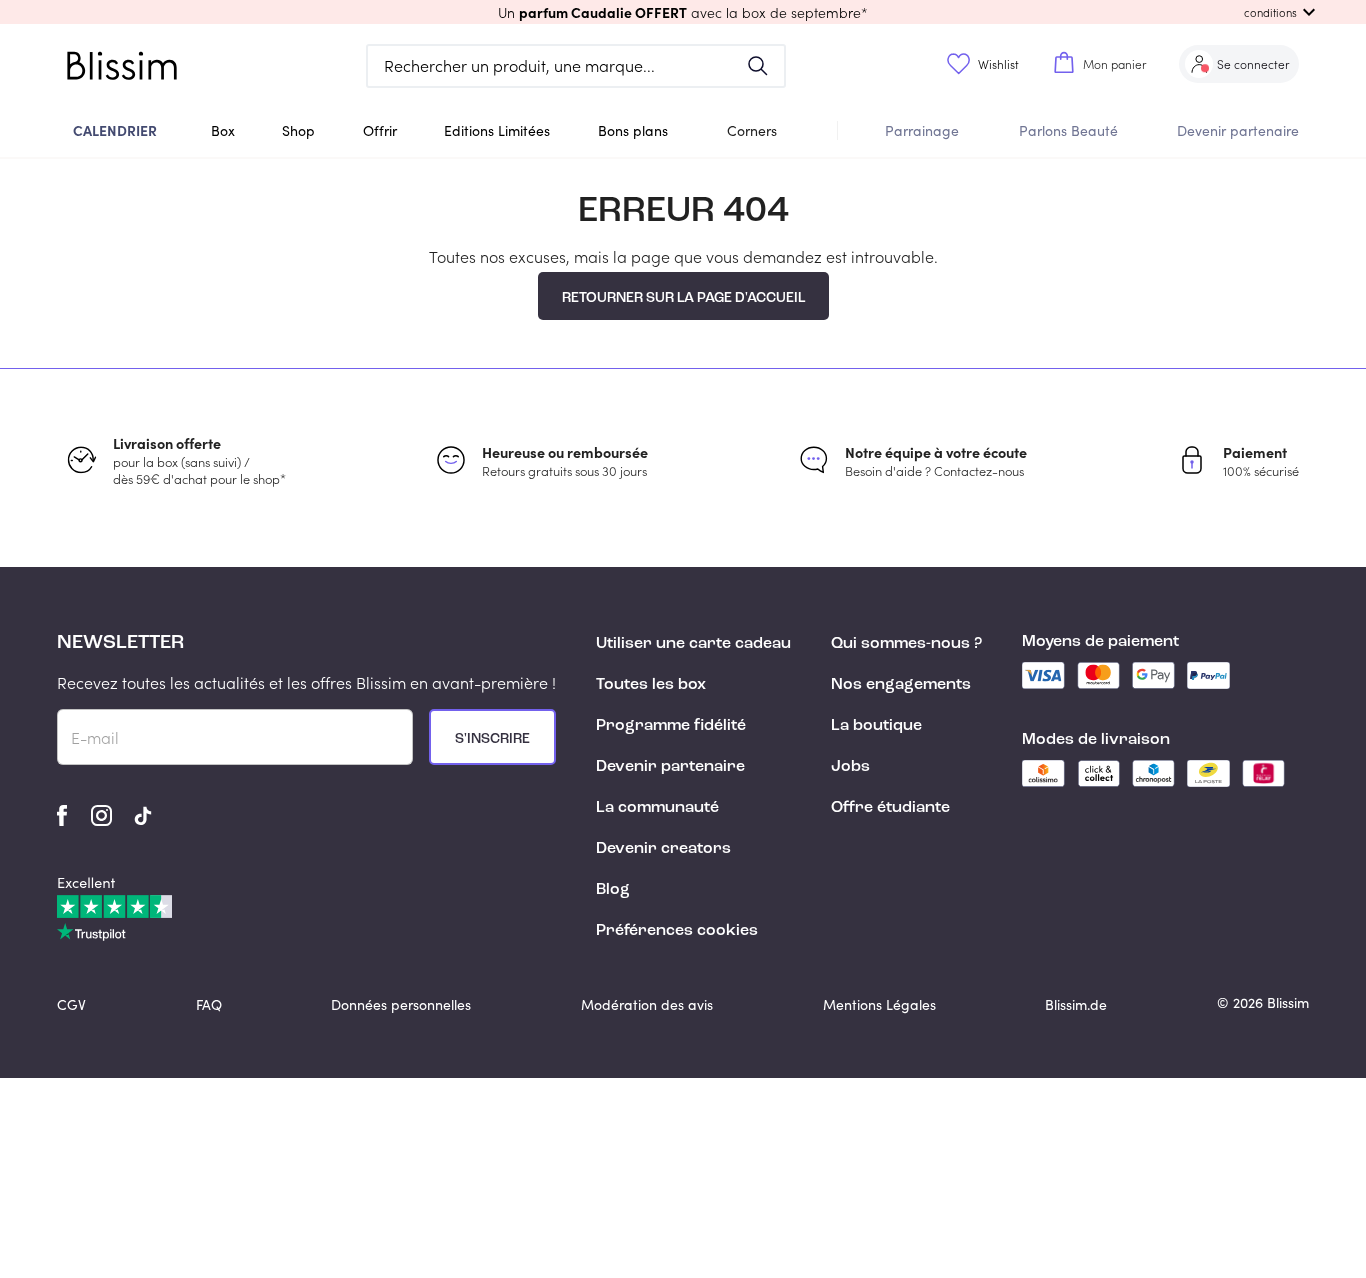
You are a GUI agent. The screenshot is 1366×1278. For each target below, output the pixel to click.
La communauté (657, 808)
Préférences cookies (677, 931)
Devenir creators (663, 849)
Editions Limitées (497, 130)
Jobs (850, 767)
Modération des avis (647, 1004)
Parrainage (922, 130)
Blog (613, 890)
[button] (683, 12)
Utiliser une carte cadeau (693, 644)
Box (223, 130)
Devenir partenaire (1238, 130)
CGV (71, 1004)
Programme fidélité (671, 726)
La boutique (876, 726)
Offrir (380, 130)
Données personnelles (401, 1004)
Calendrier (115, 130)
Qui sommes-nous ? (906, 644)
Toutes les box (651, 685)
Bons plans (633, 130)
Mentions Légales (879, 1004)
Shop (298, 130)
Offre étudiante (890, 808)
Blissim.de (1076, 1004)
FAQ (209, 1004)
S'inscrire (492, 739)
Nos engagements (901, 685)
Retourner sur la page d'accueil (683, 298)
